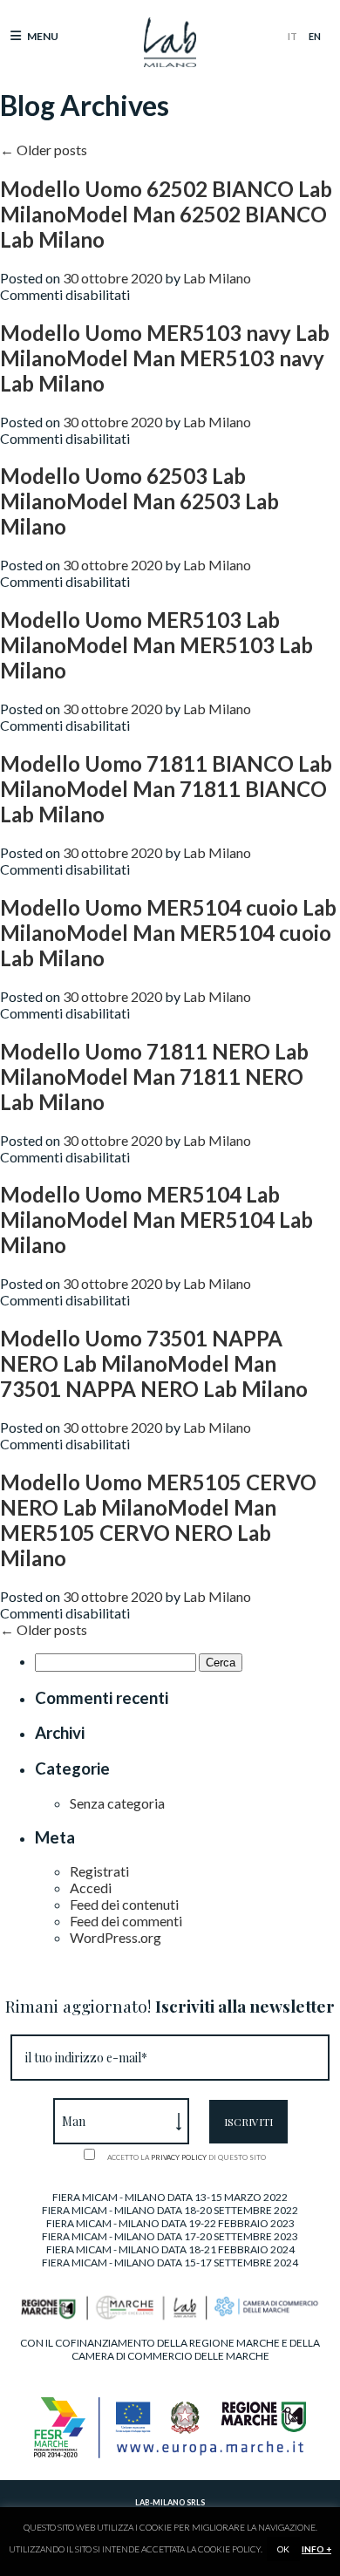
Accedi (91, 1888)
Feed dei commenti (126, 1921)
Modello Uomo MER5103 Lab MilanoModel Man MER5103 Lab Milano (156, 645)
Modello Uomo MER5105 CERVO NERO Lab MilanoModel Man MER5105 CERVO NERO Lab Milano (158, 1520)
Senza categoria (117, 1803)
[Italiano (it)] (292, 36)
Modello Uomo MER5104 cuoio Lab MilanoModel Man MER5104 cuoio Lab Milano (168, 933)
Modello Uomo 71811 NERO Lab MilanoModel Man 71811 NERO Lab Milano (154, 1077)
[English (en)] (315, 36)
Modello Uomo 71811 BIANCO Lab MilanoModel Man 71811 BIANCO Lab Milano (166, 789)
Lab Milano (217, 278)
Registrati (99, 1871)
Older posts (44, 150)
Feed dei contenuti (124, 1904)
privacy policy (179, 2157)
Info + (316, 2549)
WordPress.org (116, 1937)
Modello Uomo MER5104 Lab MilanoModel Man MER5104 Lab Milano (156, 1220)
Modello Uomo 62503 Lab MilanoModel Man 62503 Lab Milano (139, 501)
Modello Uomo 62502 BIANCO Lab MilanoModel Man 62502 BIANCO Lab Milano (166, 214)
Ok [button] (283, 2549)
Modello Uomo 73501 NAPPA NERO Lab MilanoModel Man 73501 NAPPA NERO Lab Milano (154, 1363)
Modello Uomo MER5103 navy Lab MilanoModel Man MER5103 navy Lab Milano (165, 358)
